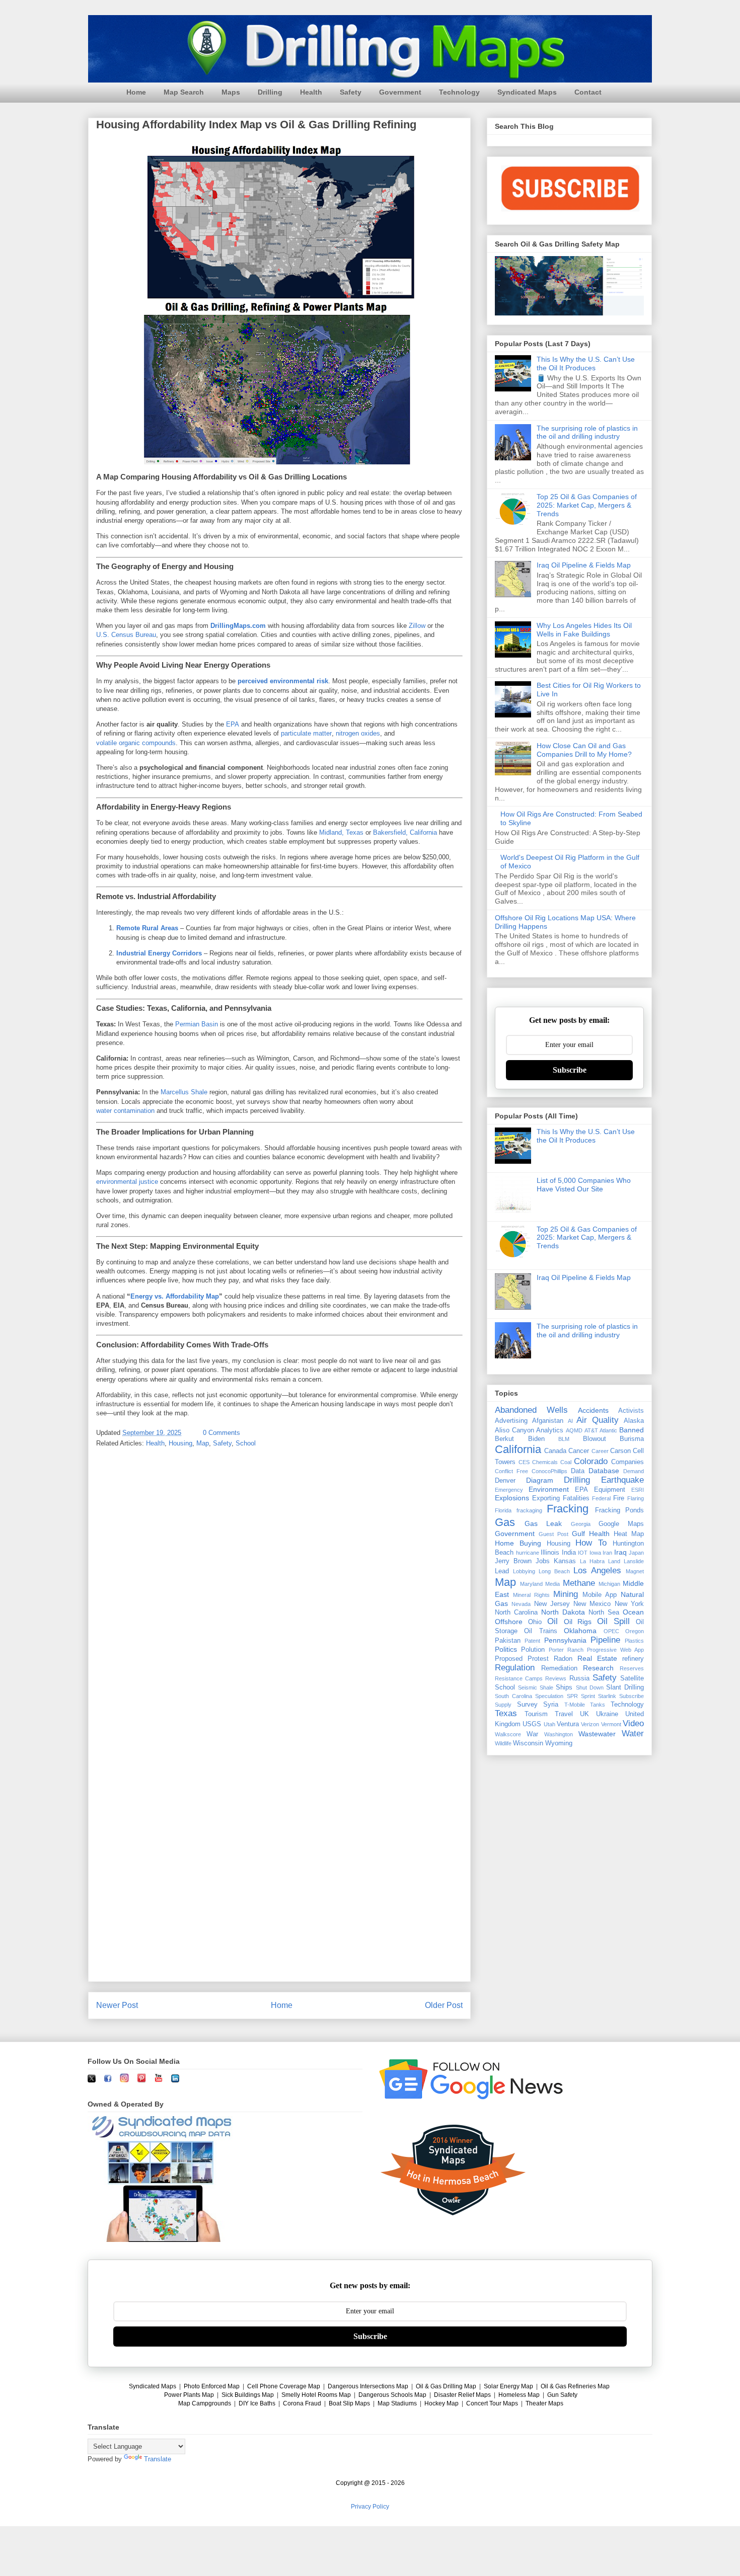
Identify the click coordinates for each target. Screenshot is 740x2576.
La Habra (592, 1561)
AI (570, 1421)
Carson (620, 1451)
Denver (505, 1481)
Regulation (515, 1668)
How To (591, 1543)
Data (578, 1471)
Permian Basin (197, 1024)
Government (400, 92)
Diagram (540, 1480)
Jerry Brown (513, 1561)
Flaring (636, 1498)
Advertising (511, 1421)
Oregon (635, 1631)
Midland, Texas (341, 832)
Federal (601, 1498)
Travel (564, 1714)
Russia (579, 1678)
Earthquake (622, 1480)
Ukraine (607, 1714)
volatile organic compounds (136, 743)
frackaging (529, 1510)
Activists (631, 1411)
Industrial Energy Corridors (159, 953)
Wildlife (503, 1743)
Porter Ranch (566, 1650)
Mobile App (600, 1595)
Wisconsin (528, 1743)
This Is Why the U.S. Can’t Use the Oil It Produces (586, 364)
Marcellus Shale (184, 1092)
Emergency (509, 1490)
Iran (607, 1553)
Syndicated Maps (527, 92)
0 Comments (221, 1433)
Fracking (568, 1509)
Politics (506, 1649)
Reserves (632, 1668)
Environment (549, 1489)
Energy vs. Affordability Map (175, 1296)
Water (633, 1734)
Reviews (556, 1678)
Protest (538, 1659)
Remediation (559, 1668)
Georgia (581, 1524)
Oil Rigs (578, 1622)
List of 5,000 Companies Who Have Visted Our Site (584, 1185)
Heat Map (629, 1534)
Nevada (521, 1604)
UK (584, 1714)
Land (614, 1561)
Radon (563, 1659)
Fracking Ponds (620, 1510)
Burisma (632, 1439)
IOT (583, 1553)
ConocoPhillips (549, 1471)
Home (136, 92)
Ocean (633, 1612)
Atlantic (608, 1430)
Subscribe (570, 1070)
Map (203, 1443)
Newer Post (117, 2005)
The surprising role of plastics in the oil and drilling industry (587, 432)
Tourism (536, 1714)
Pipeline (605, 1640)
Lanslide (634, 1561)
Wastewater (597, 1734)
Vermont (611, 1724)
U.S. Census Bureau (126, 635)
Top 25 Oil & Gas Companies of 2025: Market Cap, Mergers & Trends (587, 505)
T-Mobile (575, 1705)
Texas (506, 1713)
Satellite (632, 1678)
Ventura (568, 1724)
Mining (566, 1594)
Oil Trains (540, 1631)
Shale (546, 1687)
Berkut (504, 1439)
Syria (551, 1705)
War (532, 1734)
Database (604, 1471)
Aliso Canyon (514, 1430)
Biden (536, 1439)
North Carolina (516, 1613)
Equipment (610, 1490)
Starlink (607, 1696)
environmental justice (127, 1182)
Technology (459, 92)
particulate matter (306, 733)
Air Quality (598, 1420)
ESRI (638, 1490)
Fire (619, 1498)
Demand (634, 1471)
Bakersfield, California (405, 832)
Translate (158, 2459)
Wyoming (559, 1743)
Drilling (270, 92)
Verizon (590, 1724)
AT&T (591, 1430)
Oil (552, 1621)
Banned (632, 1430)
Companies (627, 1462)
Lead (502, 1571)
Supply (503, 1705)
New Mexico (592, 1604)
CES (524, 1462)
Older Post (444, 2005)
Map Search (184, 92)
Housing (180, 1443)
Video (633, 1723)
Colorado (591, 1461)
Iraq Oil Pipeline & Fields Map (584, 565)
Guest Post (553, 1534)
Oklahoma (580, 1631)
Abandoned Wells (531, 1410)
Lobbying (524, 1571)
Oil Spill (613, 1621)
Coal (566, 1462)
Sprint (588, 1696)
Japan (636, 1553)
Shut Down (590, 1687)
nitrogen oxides (358, 733)
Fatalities (576, 1498)
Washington (559, 1734)
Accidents (593, 1410)
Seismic (528, 1687)
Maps (231, 92)
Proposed (509, 1659)
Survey (527, 1705)
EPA (233, 724)
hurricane (528, 1553)
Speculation (549, 1696)
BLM (564, 1439)
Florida (503, 1510)
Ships (564, 1687)
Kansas (565, 1561)
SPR (572, 1696)
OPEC (611, 1631)
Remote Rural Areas (147, 928)
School (246, 1443)
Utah (549, 1724)
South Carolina (513, 1696)
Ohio (535, 1622)
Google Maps (621, 1524)
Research (598, 1668)
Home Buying (518, 1543)
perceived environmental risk (283, 681)
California (518, 1449)
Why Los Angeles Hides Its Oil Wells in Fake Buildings (584, 630)
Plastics (634, 1641)
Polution (533, 1650)
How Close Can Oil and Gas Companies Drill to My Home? (584, 750)
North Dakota (563, 1612)
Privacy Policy (370, 2507)
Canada (555, 1451)
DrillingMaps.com (238, 626)
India (569, 1553)
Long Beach (554, 1571)
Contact (588, 92)
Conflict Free (511, 1471)
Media (552, 1584)
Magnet (635, 1571)
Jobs (543, 1561)
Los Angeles (597, 1571)
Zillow (417, 626)
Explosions (512, 1498)
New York (629, 1604)
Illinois (550, 1553)
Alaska (634, 1421)
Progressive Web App (615, 1650)
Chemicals (545, 1462)
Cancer (579, 1451)
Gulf (578, 1534)
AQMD (574, 1430)
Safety (351, 92)
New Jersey (552, 1604)
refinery (633, 1659)
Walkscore (508, 1734)
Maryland (531, 1584)
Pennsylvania (565, 1640)
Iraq (620, 1552)
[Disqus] (279, 1587)
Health (311, 92)
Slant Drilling (625, 1687)
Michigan (609, 1584)
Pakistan (508, 1641)
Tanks (598, 1705)
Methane (579, 1583)
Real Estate (597, 1658)
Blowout (595, 1439)
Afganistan (548, 1421)
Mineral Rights (531, 1595)
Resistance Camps (519, 1678)
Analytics (550, 1430)
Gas (505, 1522)
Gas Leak (543, 1523)
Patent (532, 1641)
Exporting (546, 1498)
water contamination (125, 1111)
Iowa (595, 1553)
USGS (532, 1724)
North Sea (604, 1613)
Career (600, 1451)
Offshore (509, 1622)
